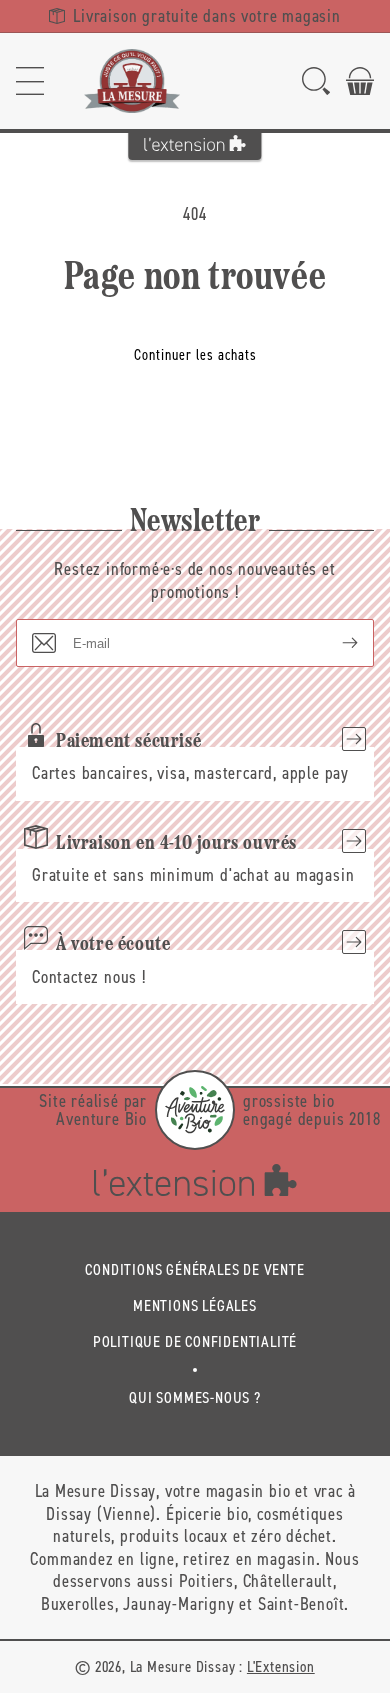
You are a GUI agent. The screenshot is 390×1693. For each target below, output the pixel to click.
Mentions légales (195, 1305)
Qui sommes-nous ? (195, 1397)
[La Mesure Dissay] (132, 81)
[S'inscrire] (334, 643)
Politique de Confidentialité (195, 1341)
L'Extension (281, 1666)
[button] (30, 81)
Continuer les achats (195, 355)
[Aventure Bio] (195, 1110)
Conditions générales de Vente (194, 1269)
